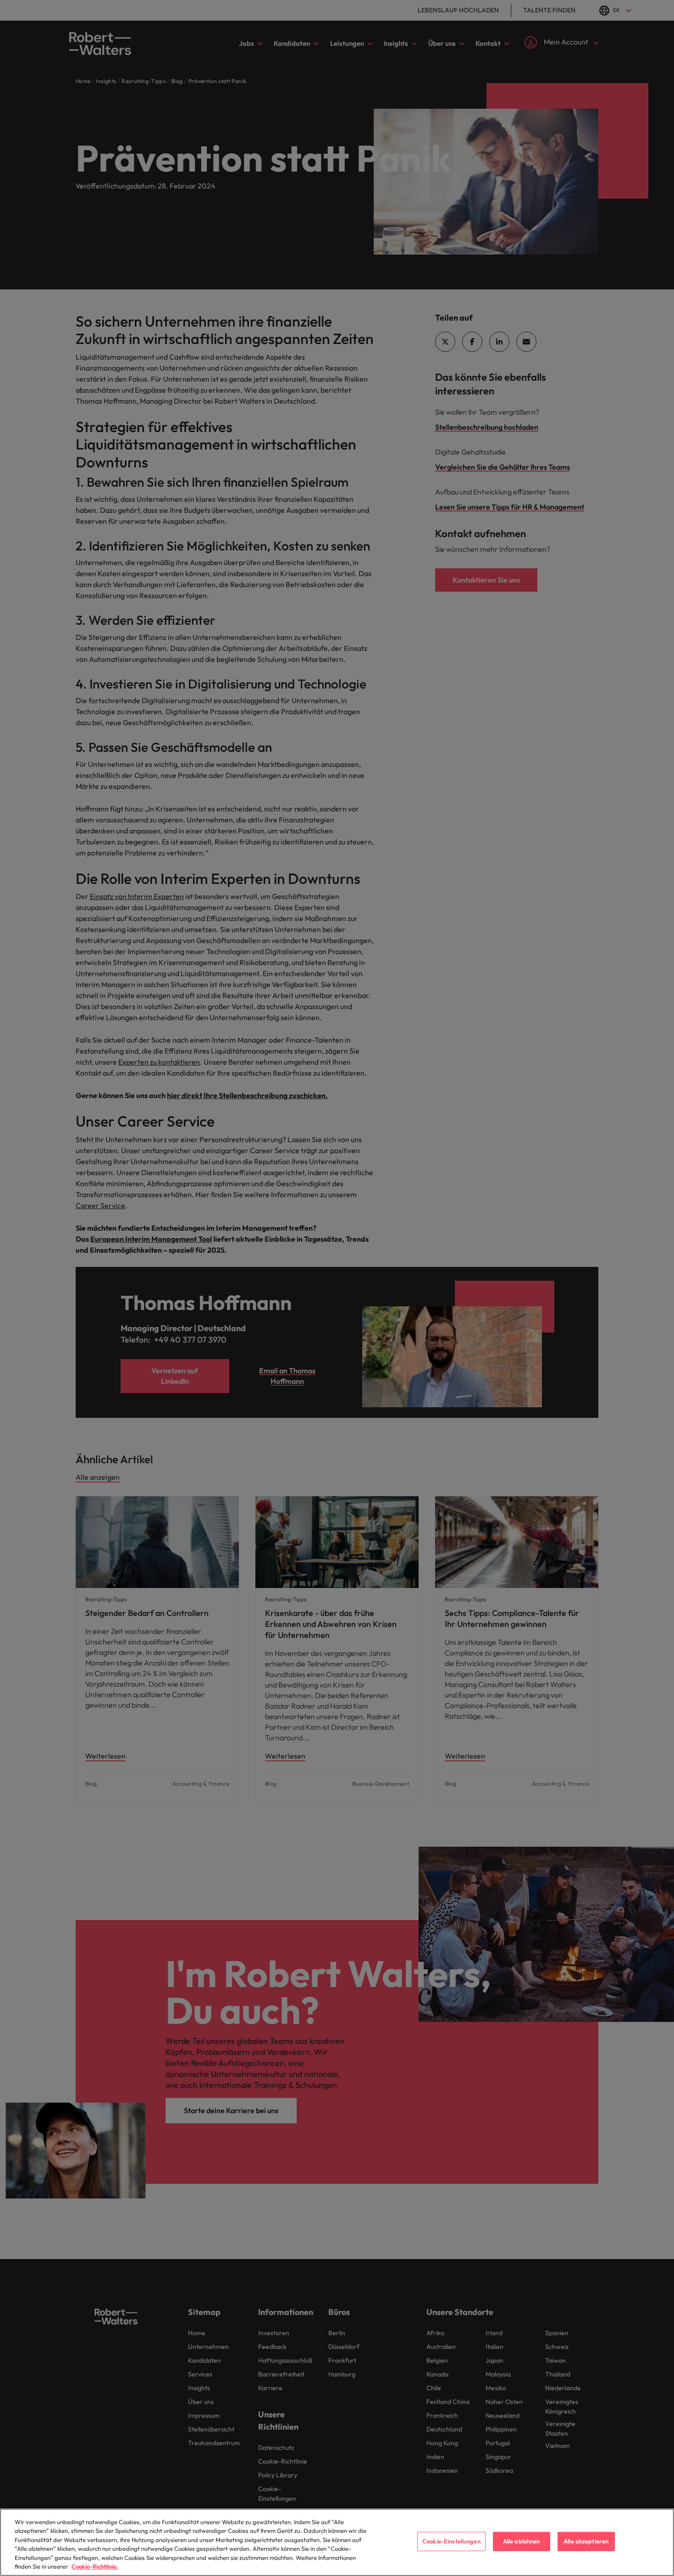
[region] (337, 2542)
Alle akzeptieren (586, 2541)
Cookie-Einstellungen (451, 2541)
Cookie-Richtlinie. (95, 2566)
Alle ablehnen (522, 2541)
